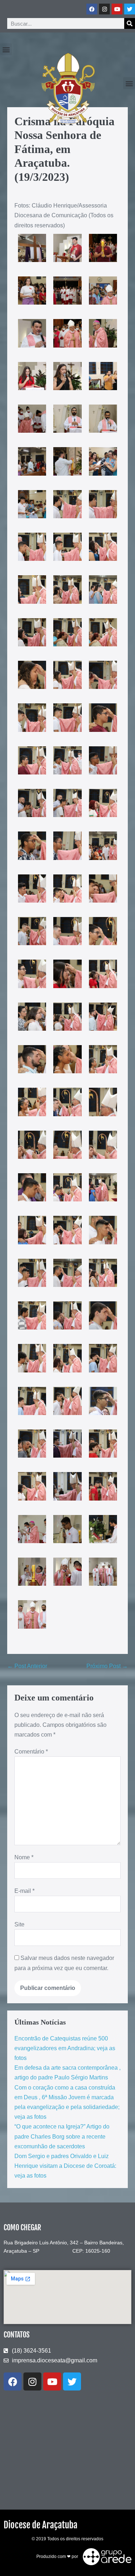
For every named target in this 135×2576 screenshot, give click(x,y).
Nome (24, 1857)
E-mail (24, 1891)
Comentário (31, 1752)
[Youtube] (117, 9)
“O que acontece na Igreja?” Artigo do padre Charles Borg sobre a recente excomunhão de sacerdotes (62, 2136)
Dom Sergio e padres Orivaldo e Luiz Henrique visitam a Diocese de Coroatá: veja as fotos (65, 2166)
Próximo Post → (107, 1666)
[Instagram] (104, 9)
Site (19, 1924)
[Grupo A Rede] (105, 2557)
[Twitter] (130, 9)
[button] (6, 49)
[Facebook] (92, 9)
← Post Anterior (27, 1666)
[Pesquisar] (130, 23)
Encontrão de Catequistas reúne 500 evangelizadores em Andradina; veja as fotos (65, 2048)
